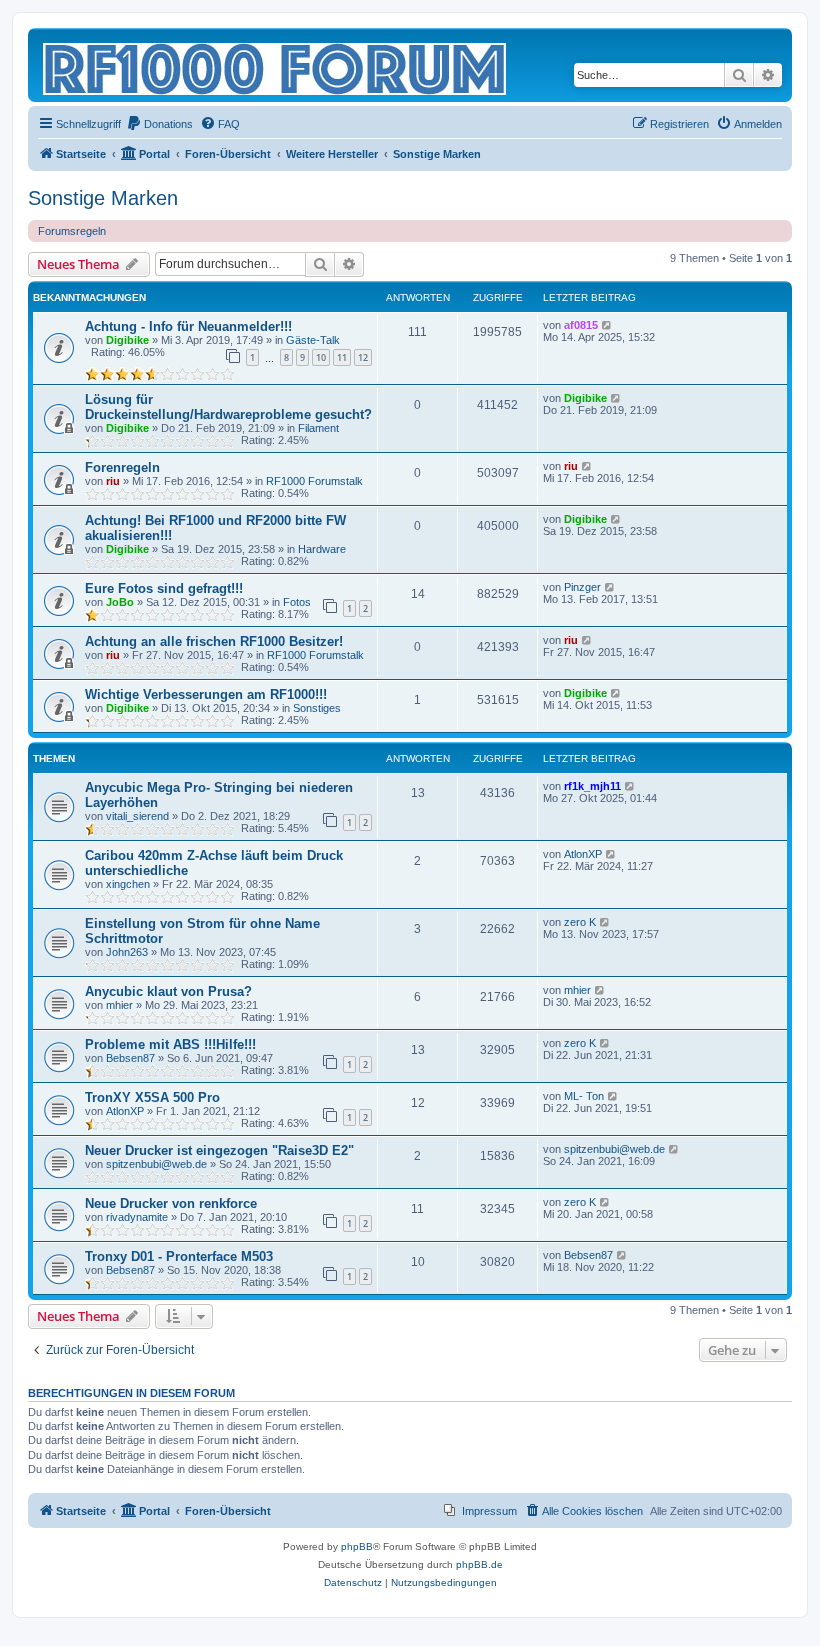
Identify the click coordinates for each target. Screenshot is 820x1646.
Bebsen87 (130, 1058)
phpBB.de (479, 1564)
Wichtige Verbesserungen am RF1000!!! (206, 694)
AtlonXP (583, 854)
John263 (127, 952)
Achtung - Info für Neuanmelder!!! (188, 326)
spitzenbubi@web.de (156, 1164)
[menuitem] (159, 124)
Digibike (127, 340)
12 (363, 357)
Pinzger (582, 587)
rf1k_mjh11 (592, 786)
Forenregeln (122, 467)
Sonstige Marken (103, 198)
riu (113, 481)
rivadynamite (137, 1217)
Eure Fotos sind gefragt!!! (164, 588)
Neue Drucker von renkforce (171, 1203)
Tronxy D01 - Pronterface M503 (179, 1256)
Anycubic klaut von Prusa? (168, 991)
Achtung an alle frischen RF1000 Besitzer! (214, 641)
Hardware (322, 549)
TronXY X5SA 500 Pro (152, 1097)
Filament (318, 428)
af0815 (581, 325)
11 (342, 357)
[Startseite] (276, 65)
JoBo (120, 602)
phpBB (357, 1546)
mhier (119, 1005)
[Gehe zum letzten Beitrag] (607, 325)
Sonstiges (317, 708)
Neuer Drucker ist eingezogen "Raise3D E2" (219, 1150)
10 (321, 357)
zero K (580, 922)
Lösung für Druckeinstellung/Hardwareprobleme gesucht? (228, 407)
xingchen (128, 884)
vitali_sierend (137, 816)
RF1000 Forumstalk (314, 481)
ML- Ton (584, 1096)
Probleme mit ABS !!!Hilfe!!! (170, 1044)
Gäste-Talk (313, 340)
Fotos (297, 602)
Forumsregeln (72, 231)
